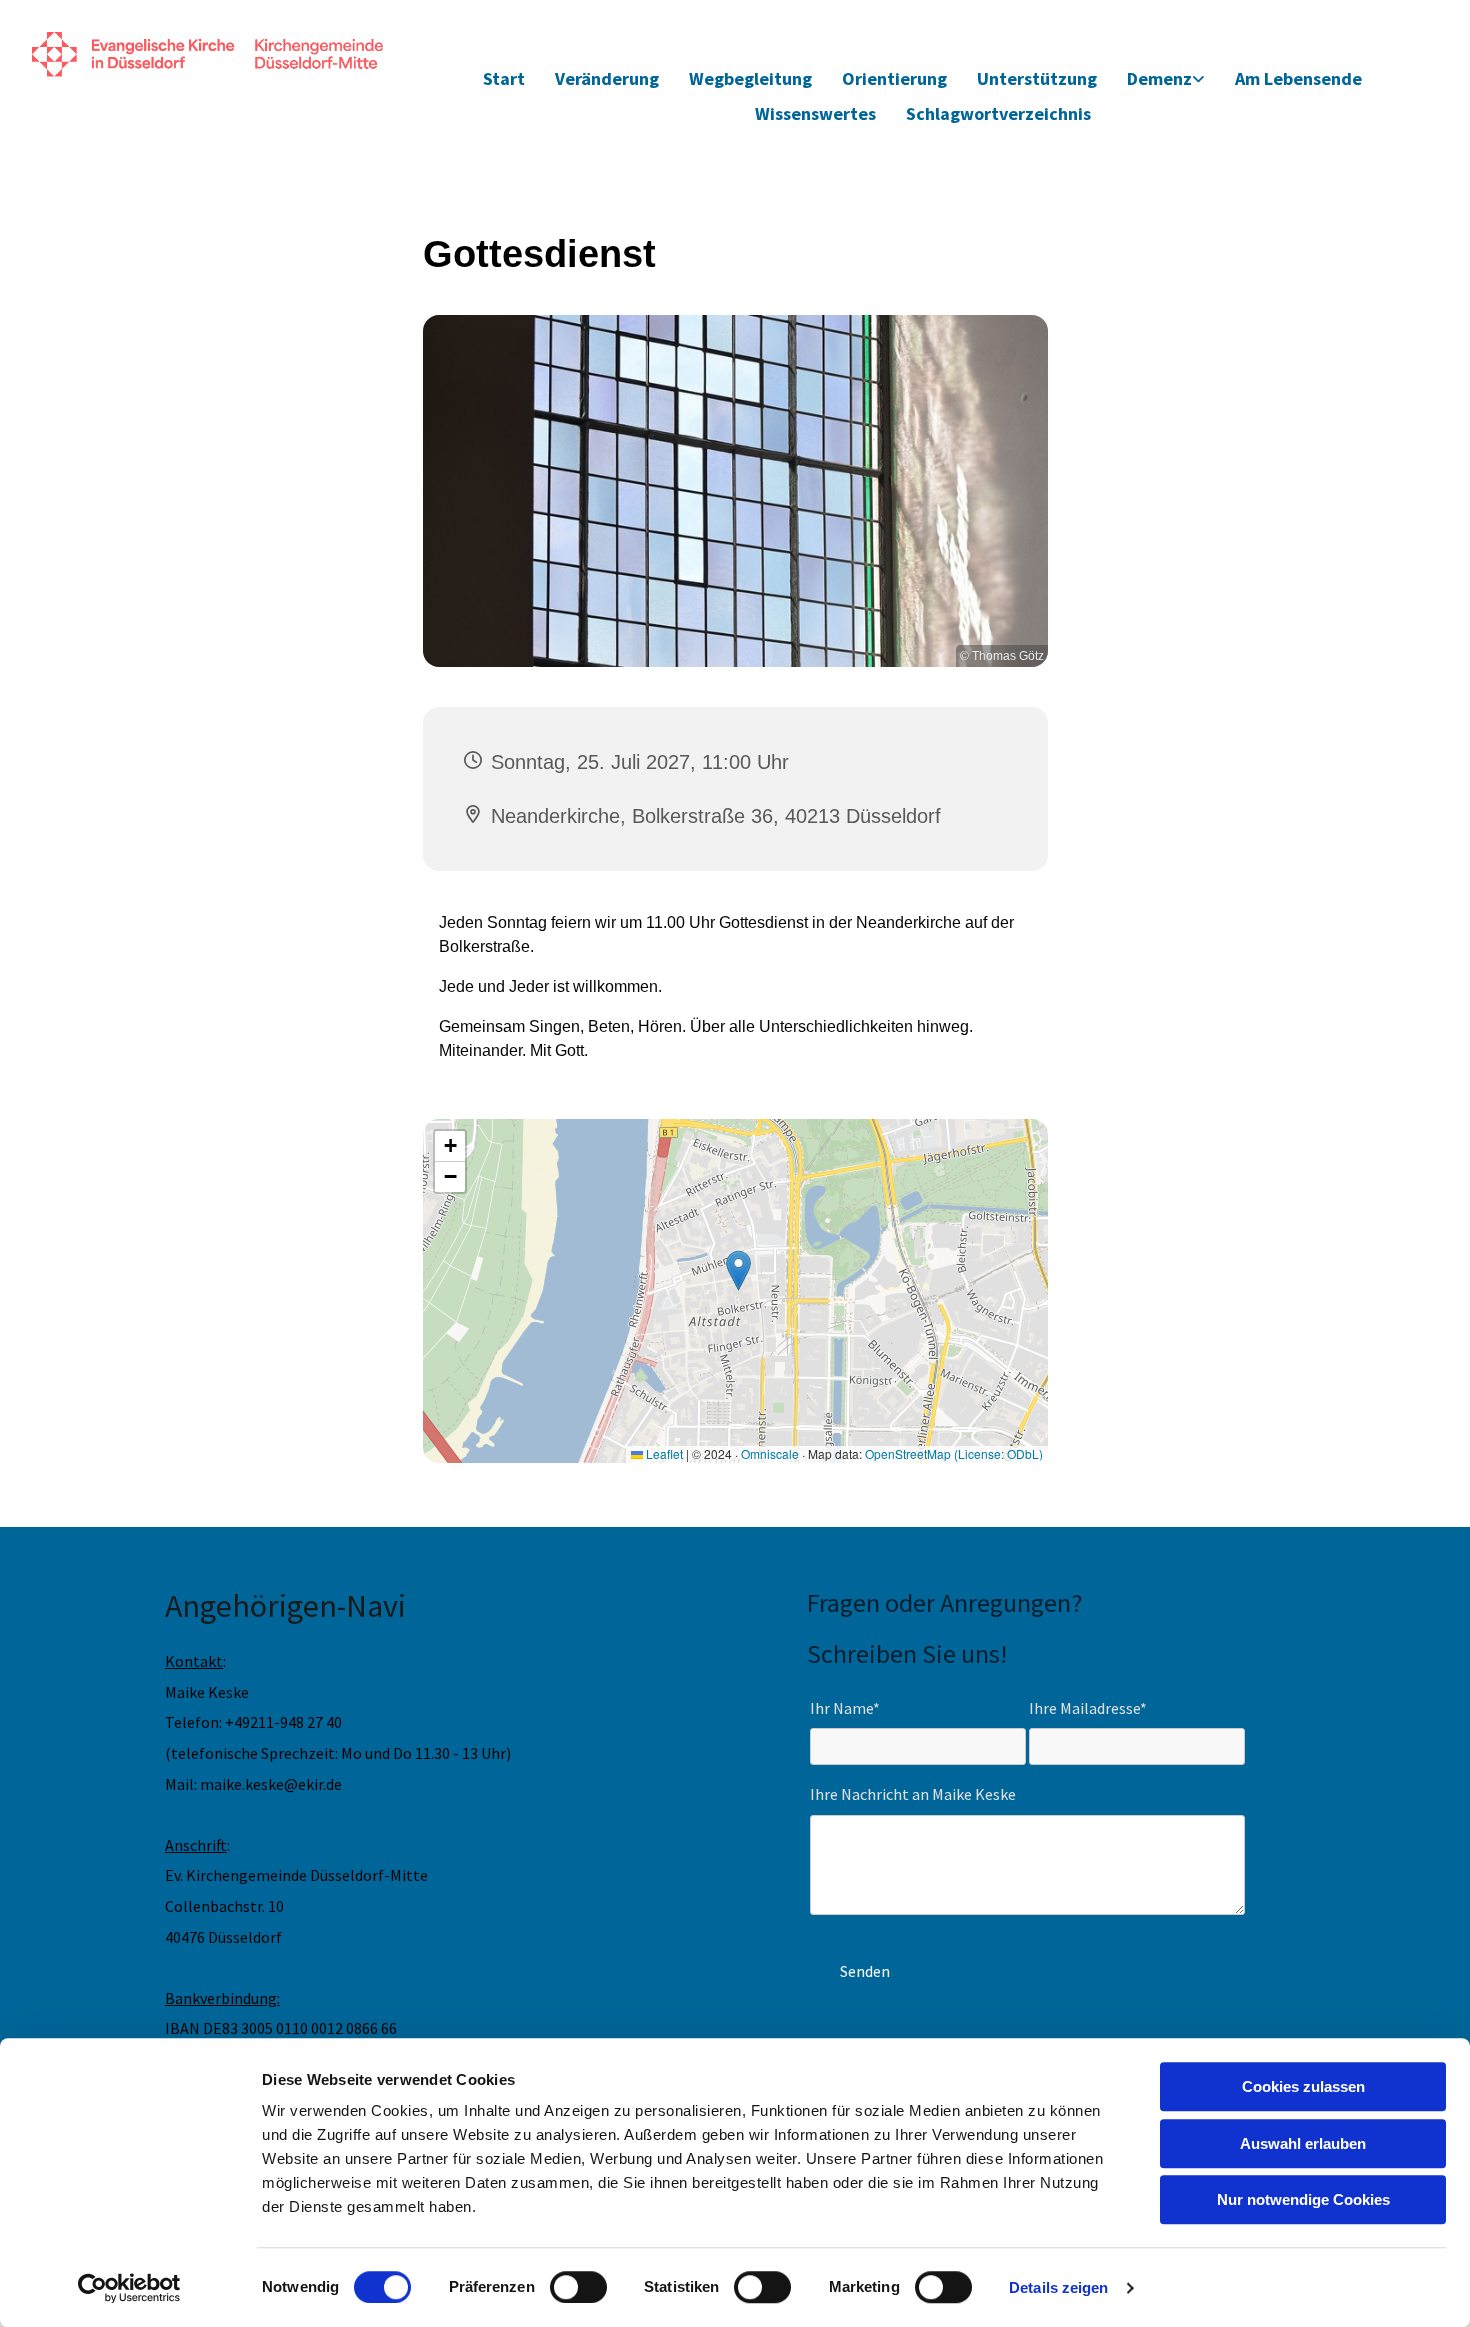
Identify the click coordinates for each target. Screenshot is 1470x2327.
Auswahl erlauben (1303, 2143)
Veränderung (607, 78)
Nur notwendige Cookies (1303, 2199)
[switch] (578, 2287)
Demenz (1159, 78)
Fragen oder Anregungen (939, 1602)
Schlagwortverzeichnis (998, 113)
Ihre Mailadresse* (1088, 1708)
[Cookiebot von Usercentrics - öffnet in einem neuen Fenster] (129, 2288)
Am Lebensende (1298, 78)
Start (504, 78)
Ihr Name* (845, 1708)
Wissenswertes (815, 113)
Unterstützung (1037, 78)
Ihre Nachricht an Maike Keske (913, 1794)
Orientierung (894, 78)
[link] (1166, 79)
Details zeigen (1058, 2287)
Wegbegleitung (750, 78)
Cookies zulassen (1303, 2086)
